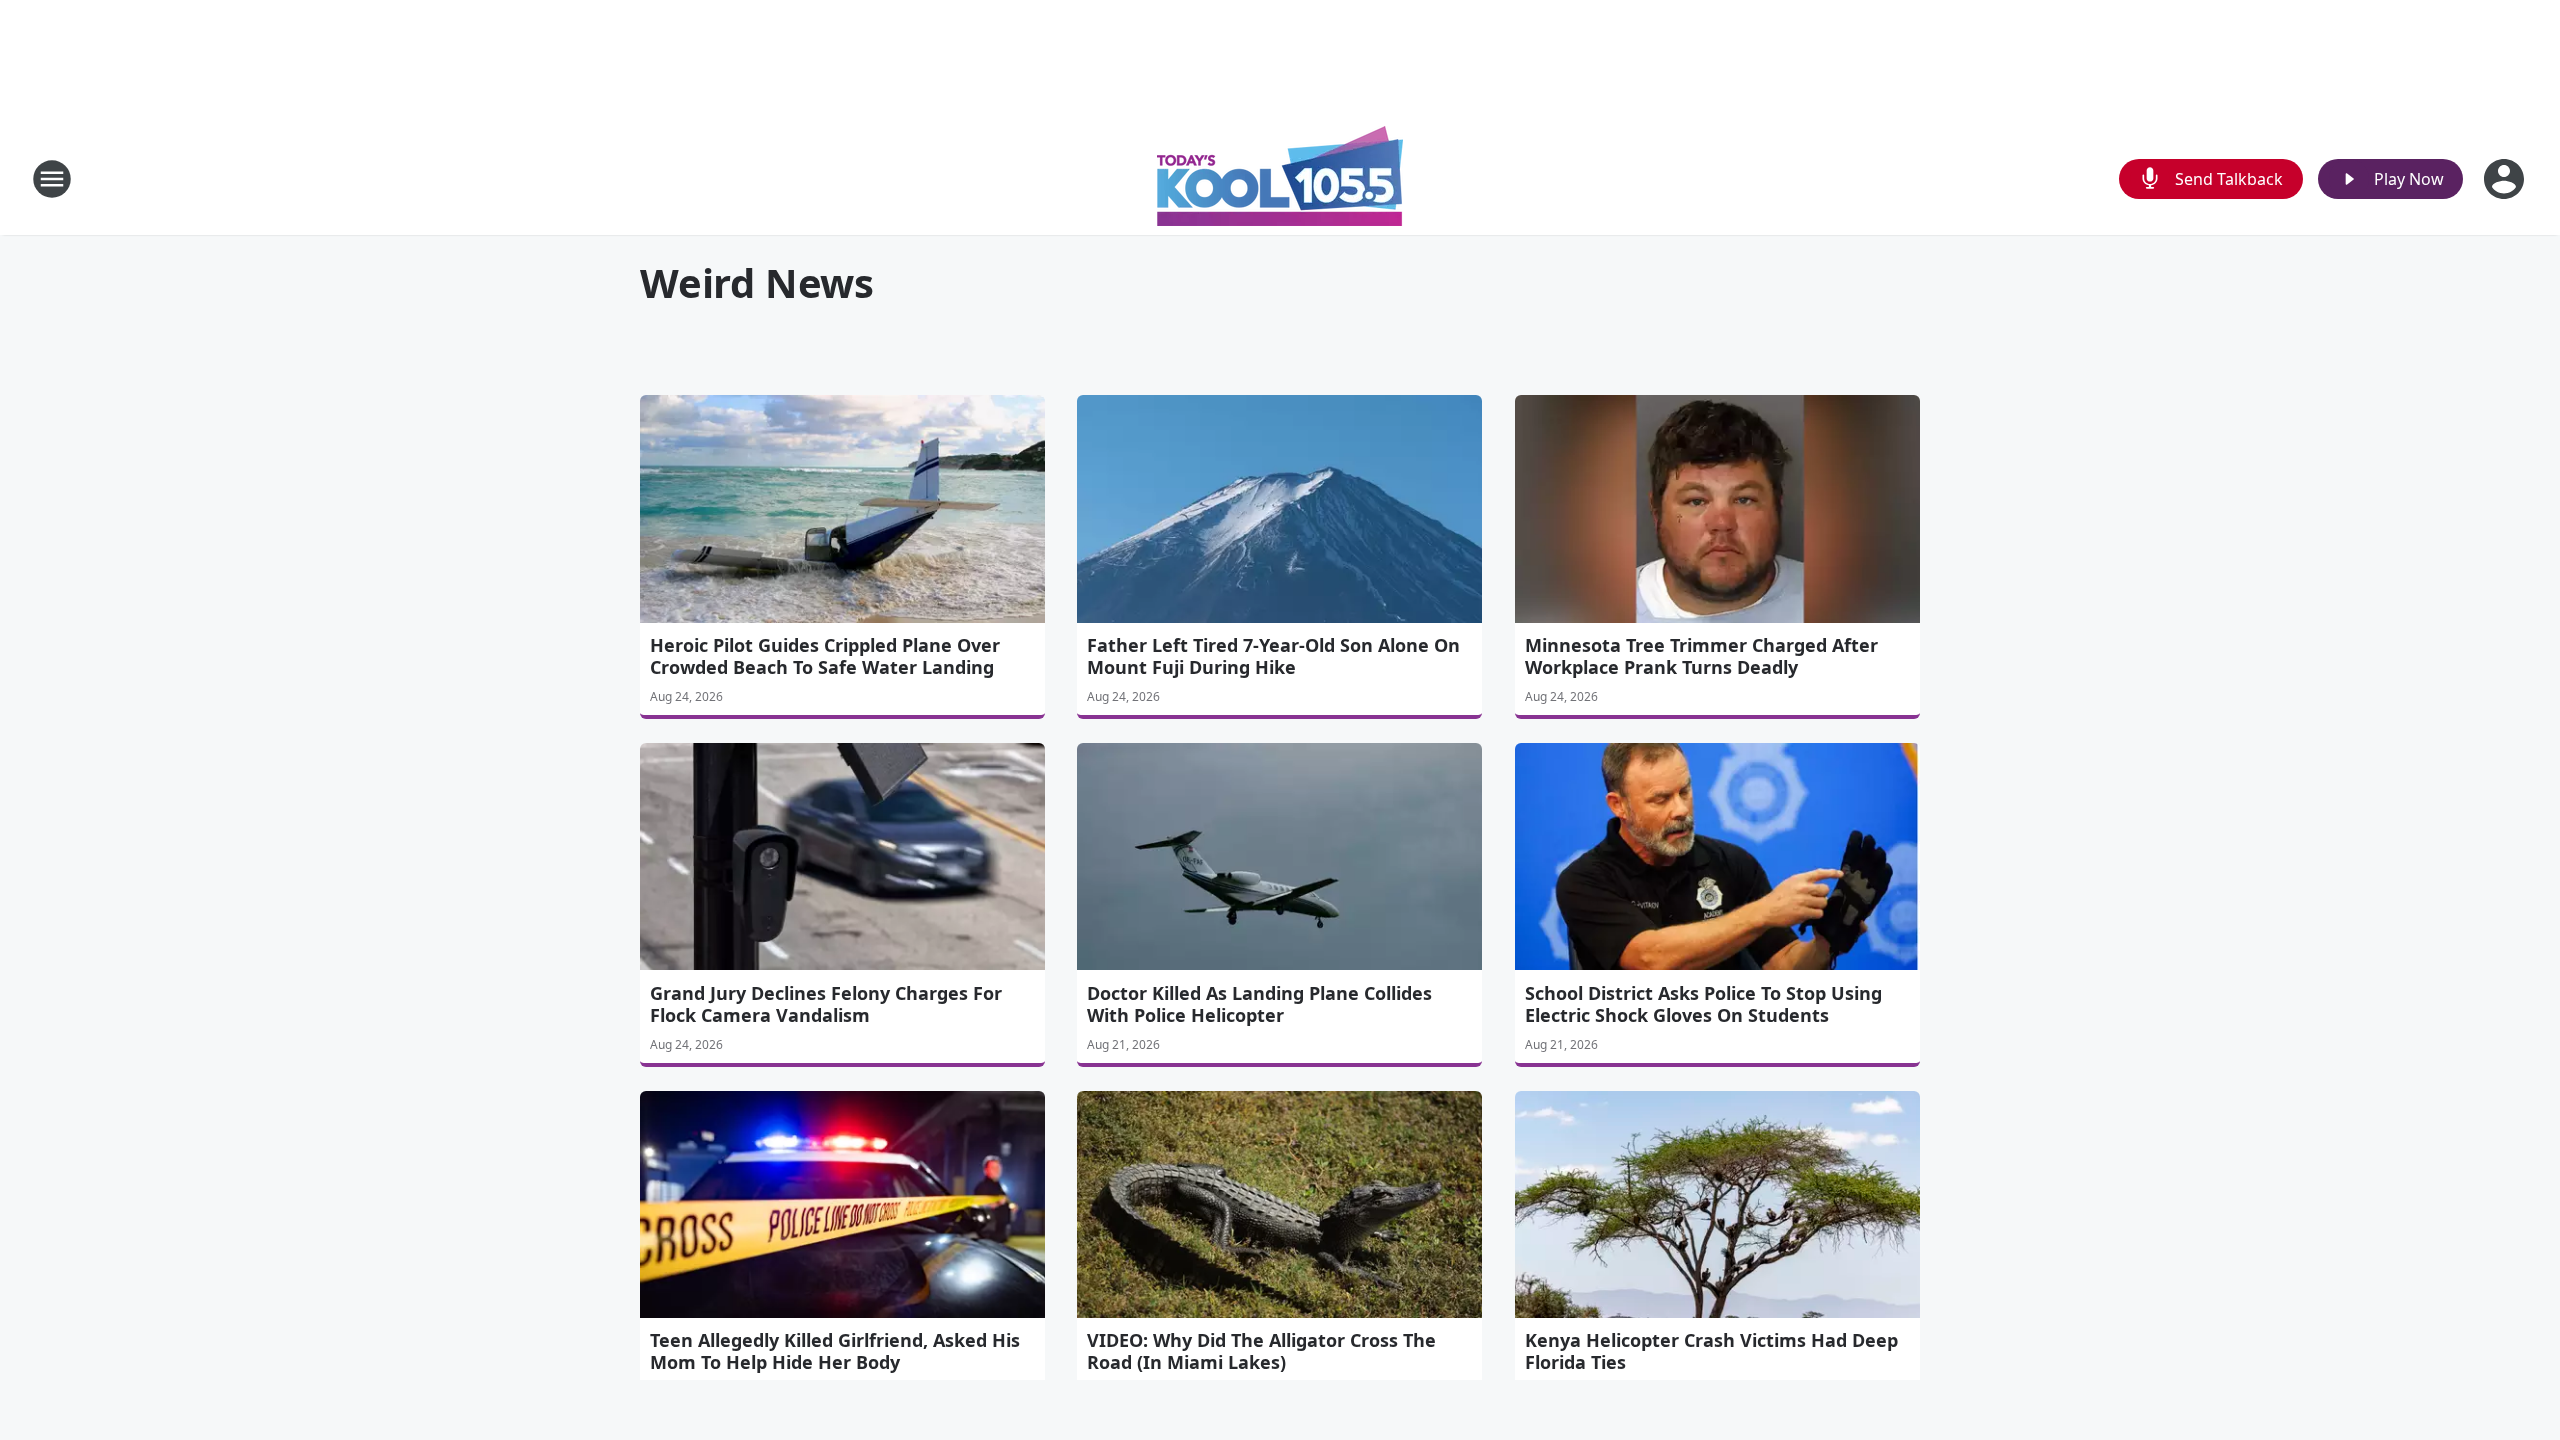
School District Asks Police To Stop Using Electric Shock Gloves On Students (1703, 1004)
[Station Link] (1280, 178)
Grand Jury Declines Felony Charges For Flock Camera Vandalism (826, 1004)
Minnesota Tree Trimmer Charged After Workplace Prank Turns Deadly (1701, 656)
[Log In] (2506, 179)
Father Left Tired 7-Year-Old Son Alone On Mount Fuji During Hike (1273, 656)
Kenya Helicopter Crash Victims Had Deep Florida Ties (1711, 1351)
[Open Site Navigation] (52, 179)
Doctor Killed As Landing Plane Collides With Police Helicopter (1259, 1004)
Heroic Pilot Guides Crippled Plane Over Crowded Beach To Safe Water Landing (825, 656)
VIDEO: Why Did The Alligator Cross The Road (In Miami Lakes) (1261, 1351)
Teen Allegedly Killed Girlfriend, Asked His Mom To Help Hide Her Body (835, 1351)
